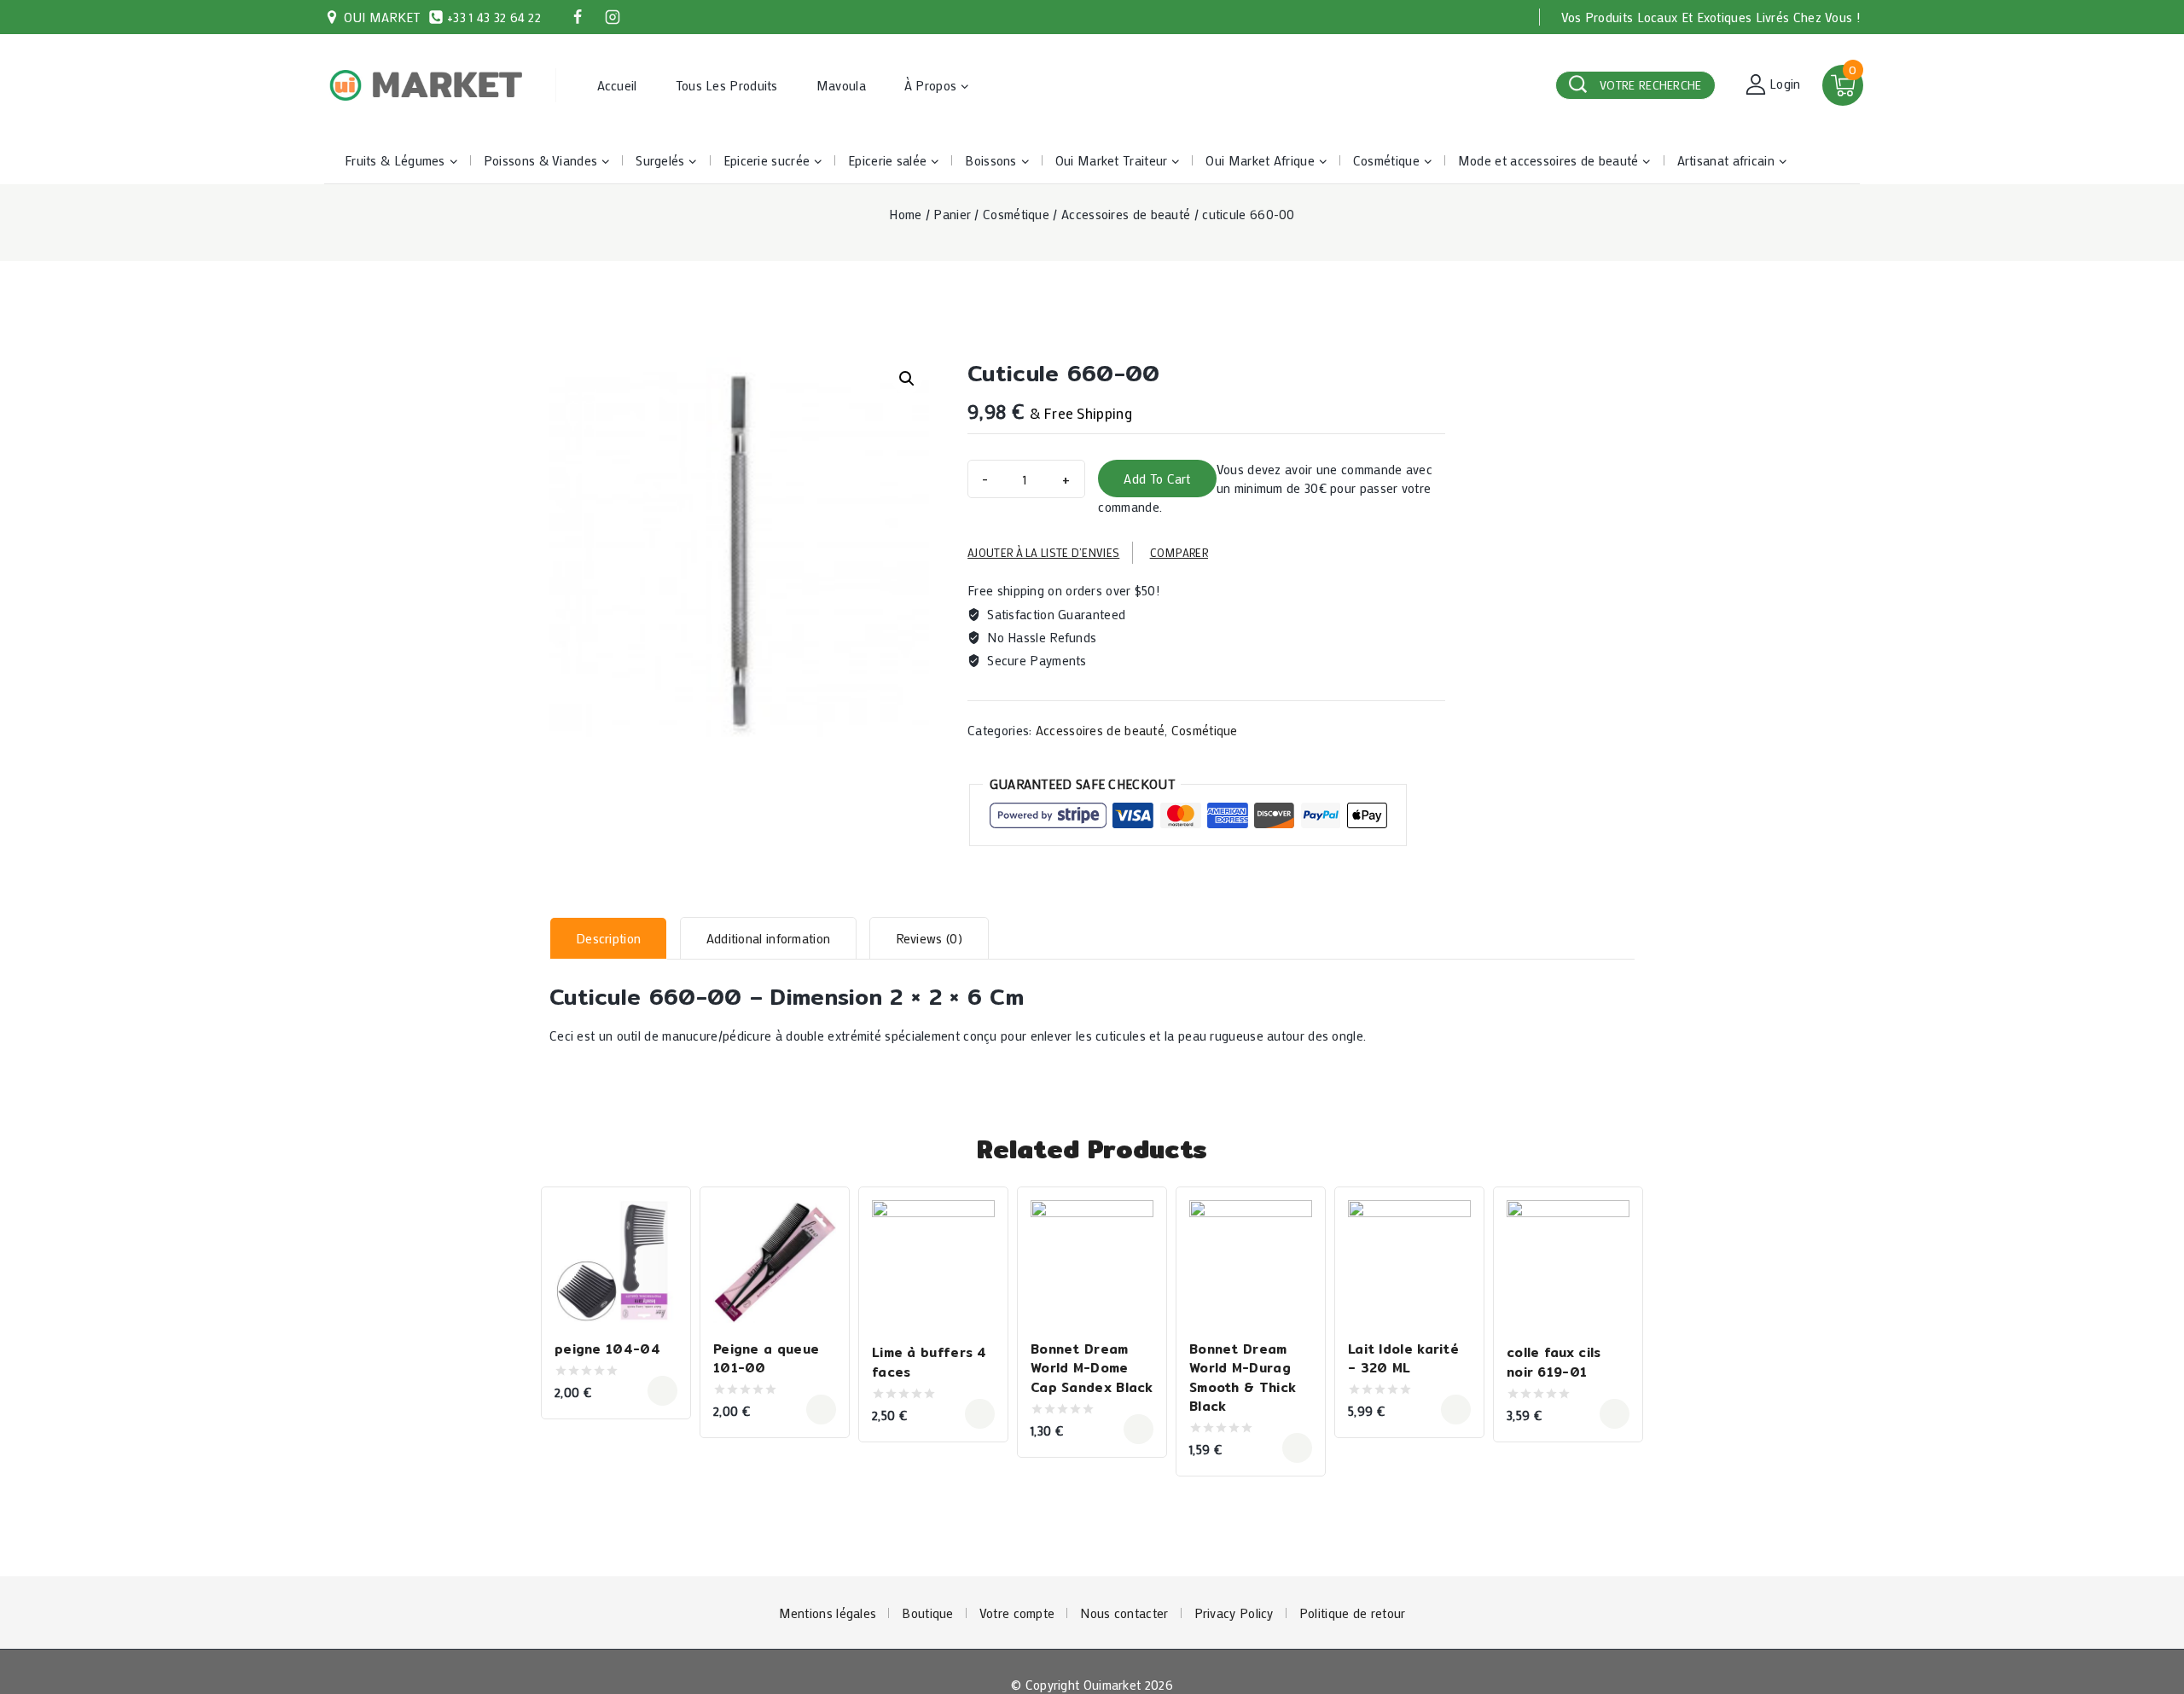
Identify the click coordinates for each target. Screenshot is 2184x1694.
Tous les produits (727, 85)
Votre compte (1017, 1613)
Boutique (927, 1613)
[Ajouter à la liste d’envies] (658, 1251)
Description (608, 938)
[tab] (608, 938)
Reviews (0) (929, 938)
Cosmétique (1205, 730)
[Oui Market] (427, 86)
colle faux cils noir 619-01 (1554, 1362)
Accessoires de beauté (1100, 730)
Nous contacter (1124, 1613)
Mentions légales (828, 1613)
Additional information (769, 938)
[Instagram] (613, 17)
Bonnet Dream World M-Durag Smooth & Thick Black (1243, 1378)
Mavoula (841, 85)
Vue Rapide (658, 1215)
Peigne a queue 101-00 (766, 1359)
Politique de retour (1353, 1613)
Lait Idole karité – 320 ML (1403, 1359)
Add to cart (1157, 479)
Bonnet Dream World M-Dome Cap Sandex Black (1092, 1368)
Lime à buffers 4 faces (929, 1362)
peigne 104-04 (607, 1349)
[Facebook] (578, 17)
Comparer (1179, 552)
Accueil (617, 85)
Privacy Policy (1234, 1613)
